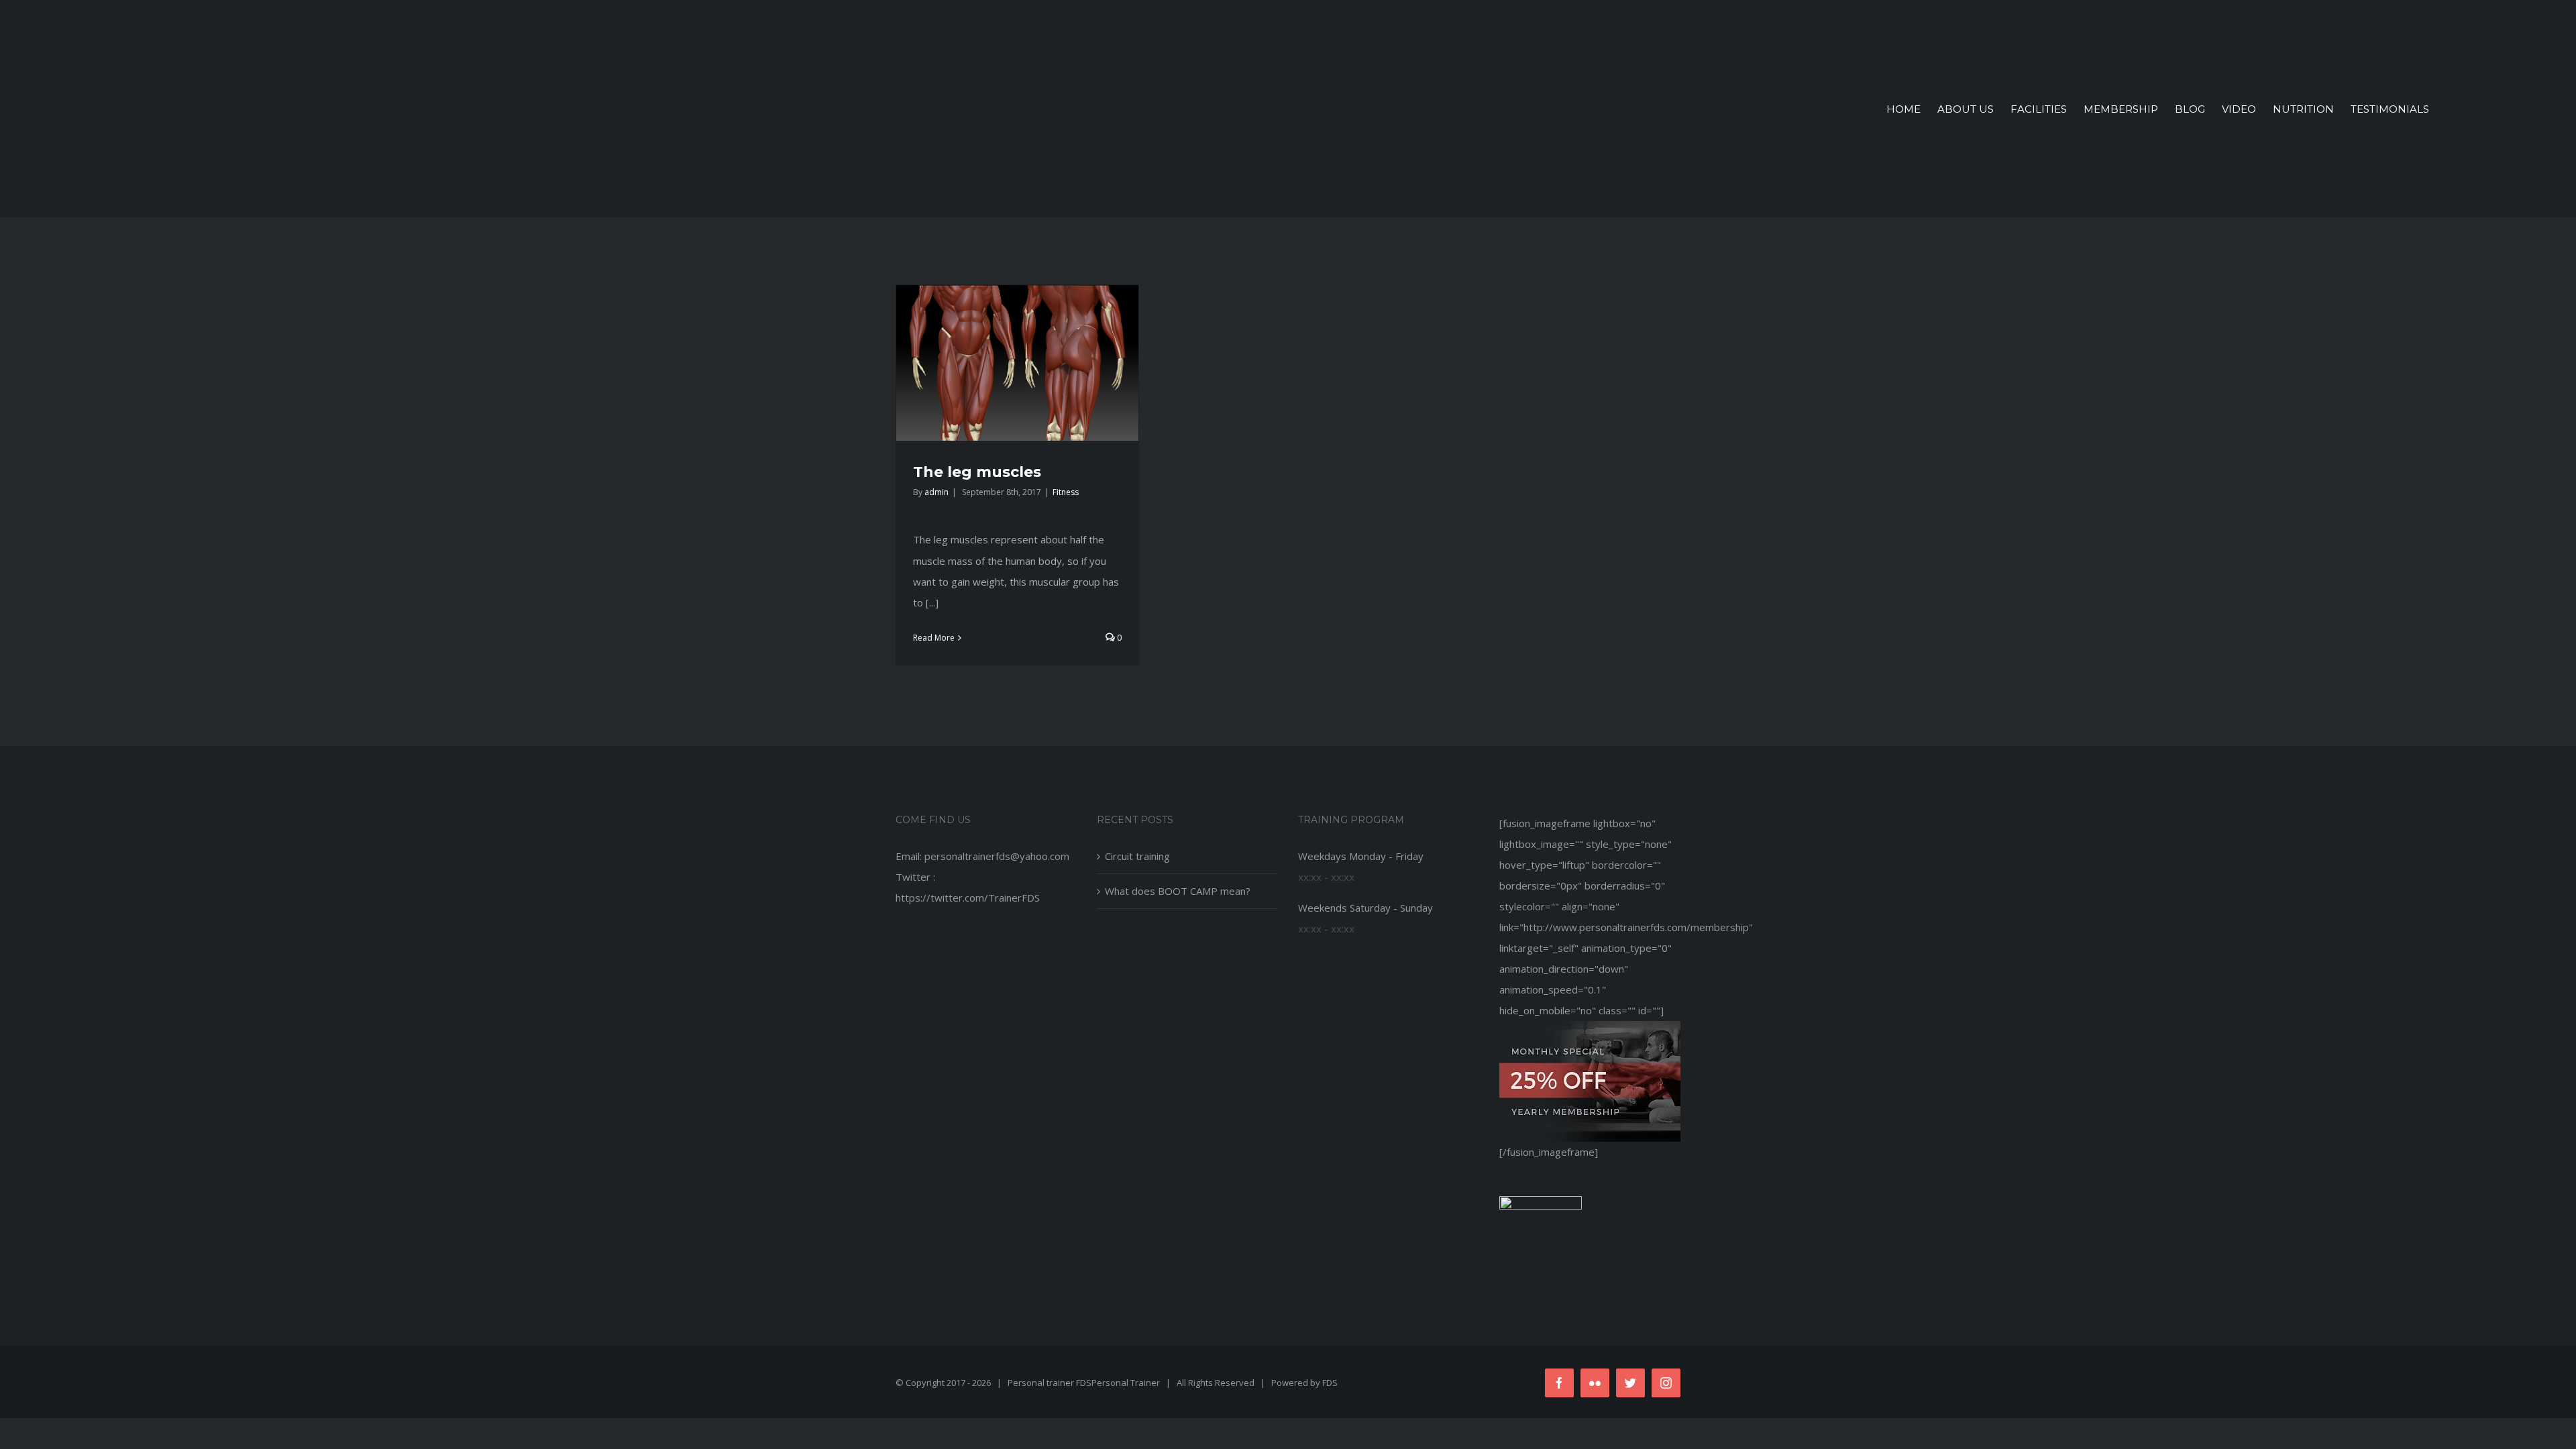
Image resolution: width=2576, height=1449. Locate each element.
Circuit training (1137, 856)
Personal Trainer (1126, 1383)
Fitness (1066, 492)
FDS (1330, 1383)
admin (936, 492)
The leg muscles (977, 472)
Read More (934, 638)
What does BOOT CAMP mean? (1178, 891)
